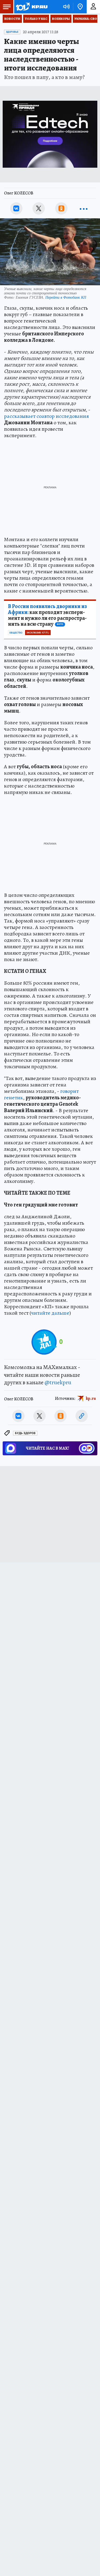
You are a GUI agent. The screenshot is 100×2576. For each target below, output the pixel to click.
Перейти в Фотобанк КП (66, 297)
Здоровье (12, 32)
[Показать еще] (84, 208)
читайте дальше (50, 1313)
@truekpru (58, 1382)
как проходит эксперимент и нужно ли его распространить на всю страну (47, 615)
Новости (12, 19)
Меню (7, 7)
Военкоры (61, 19)
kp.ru (91, 1398)
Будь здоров (25, 1433)
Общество (16, 633)
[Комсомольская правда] (31, 7)
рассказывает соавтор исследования (46, 416)
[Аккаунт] (93, 7)
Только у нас (36, 19)
